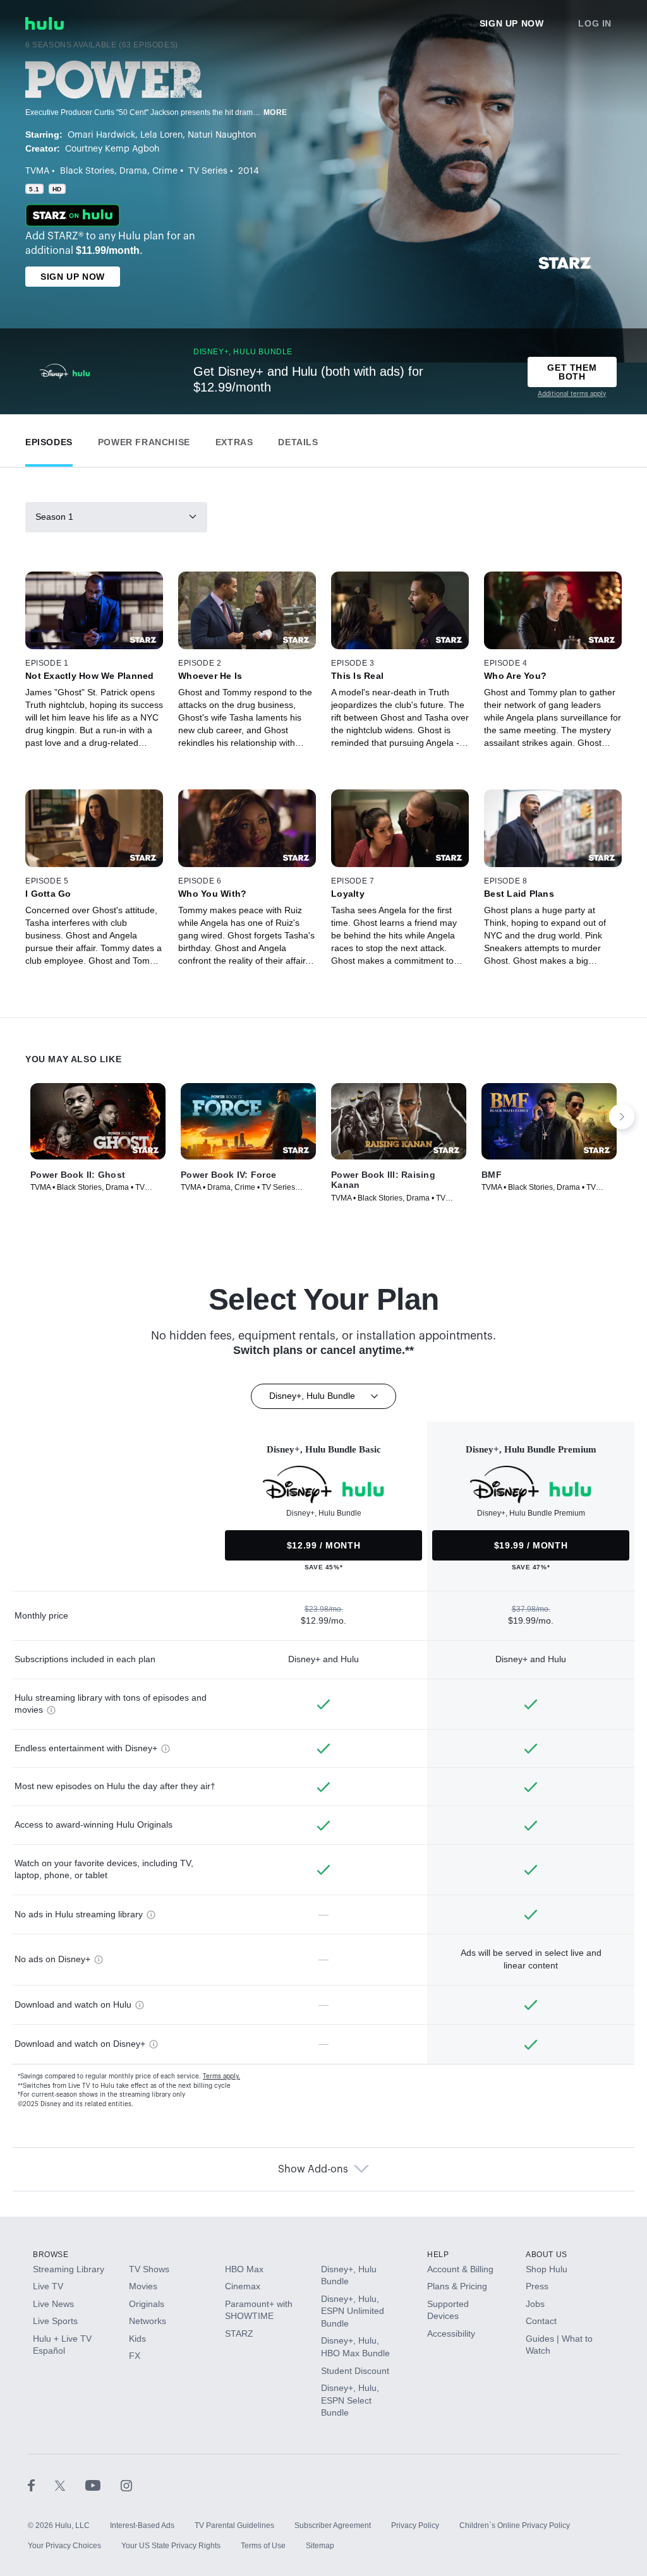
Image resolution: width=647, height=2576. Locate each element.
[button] (49, 439)
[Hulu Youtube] (103, 2485)
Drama (133, 171)
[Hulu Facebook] (41, 2485)
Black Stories (87, 171)
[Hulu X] (70, 2485)
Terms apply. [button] (221, 2076)
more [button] (275, 112)
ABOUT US (547, 2255)
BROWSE (51, 2255)
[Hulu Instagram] (126, 2485)
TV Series (208, 171)
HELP (438, 2255)
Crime (165, 171)
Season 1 (54, 517)
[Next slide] (622, 1117)
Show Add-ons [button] (313, 2169)
